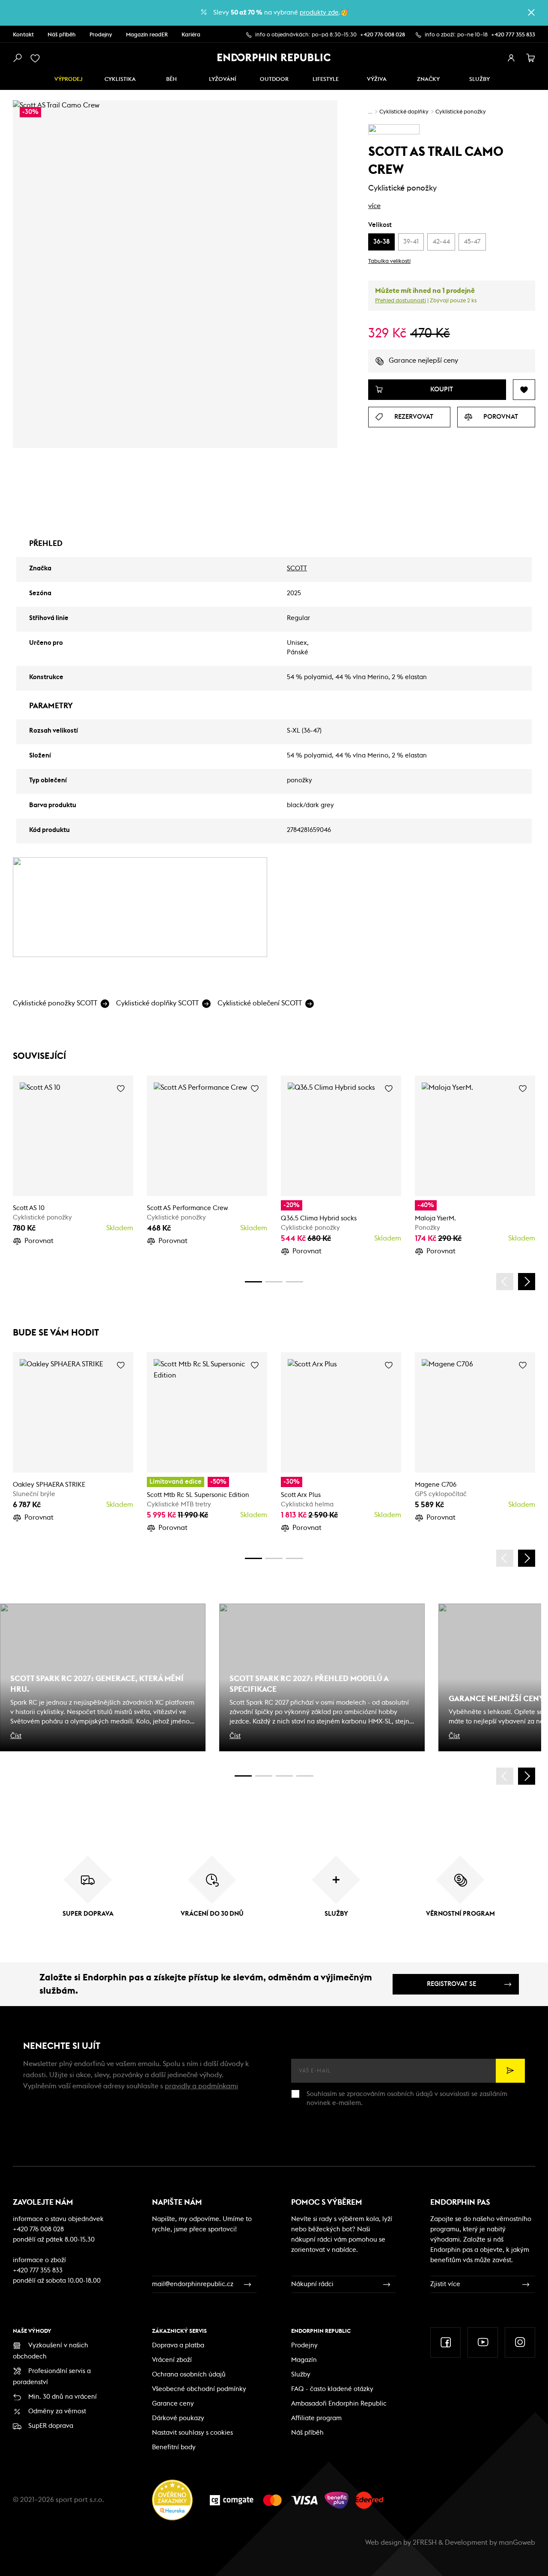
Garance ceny (173, 2404)
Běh (171, 79)
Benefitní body (174, 2447)
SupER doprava (51, 2426)
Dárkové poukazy (178, 2418)
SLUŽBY (479, 79)
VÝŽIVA (377, 79)
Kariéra (191, 35)
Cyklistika (120, 79)
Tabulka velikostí (389, 261)
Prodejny (101, 35)
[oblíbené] (37, 58)
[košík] (531, 58)
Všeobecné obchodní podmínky (199, 2389)
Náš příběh (62, 35)
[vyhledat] (17, 58)
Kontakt (23, 35)
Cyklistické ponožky (461, 112)
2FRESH (425, 2543)
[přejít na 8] (295, 1282)
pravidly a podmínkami (201, 2086)
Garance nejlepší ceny (423, 361)
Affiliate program (316, 2418)
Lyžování (223, 79)
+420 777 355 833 (513, 35)
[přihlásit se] (511, 58)
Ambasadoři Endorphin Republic (339, 2404)
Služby (301, 2375)
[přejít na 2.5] (264, 1776)
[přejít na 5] (284, 1776)
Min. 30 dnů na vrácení (63, 2397)
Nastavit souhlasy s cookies (192, 2433)
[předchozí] (505, 1282)
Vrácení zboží (172, 2360)
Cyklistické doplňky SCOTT (157, 1003)
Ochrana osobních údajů (189, 2375)
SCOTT (297, 568)
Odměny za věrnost (57, 2411)
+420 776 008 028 (383, 35)
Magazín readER (147, 35)
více (374, 206)
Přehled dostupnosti (401, 301)
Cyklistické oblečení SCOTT (260, 1003)
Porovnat (39, 1241)
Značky (428, 79)
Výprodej (68, 79)
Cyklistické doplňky (404, 112)
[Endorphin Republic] (274, 57)
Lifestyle (326, 79)
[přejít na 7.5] (305, 1776)
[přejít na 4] (274, 1282)
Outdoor (274, 79)
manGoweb (517, 2543)
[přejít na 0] (253, 1282)
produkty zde (319, 13)
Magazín (304, 2360)
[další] (527, 1282)
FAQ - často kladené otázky (332, 2389)
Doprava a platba (178, 2345)
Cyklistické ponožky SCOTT (55, 1003)
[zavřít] (531, 12)
